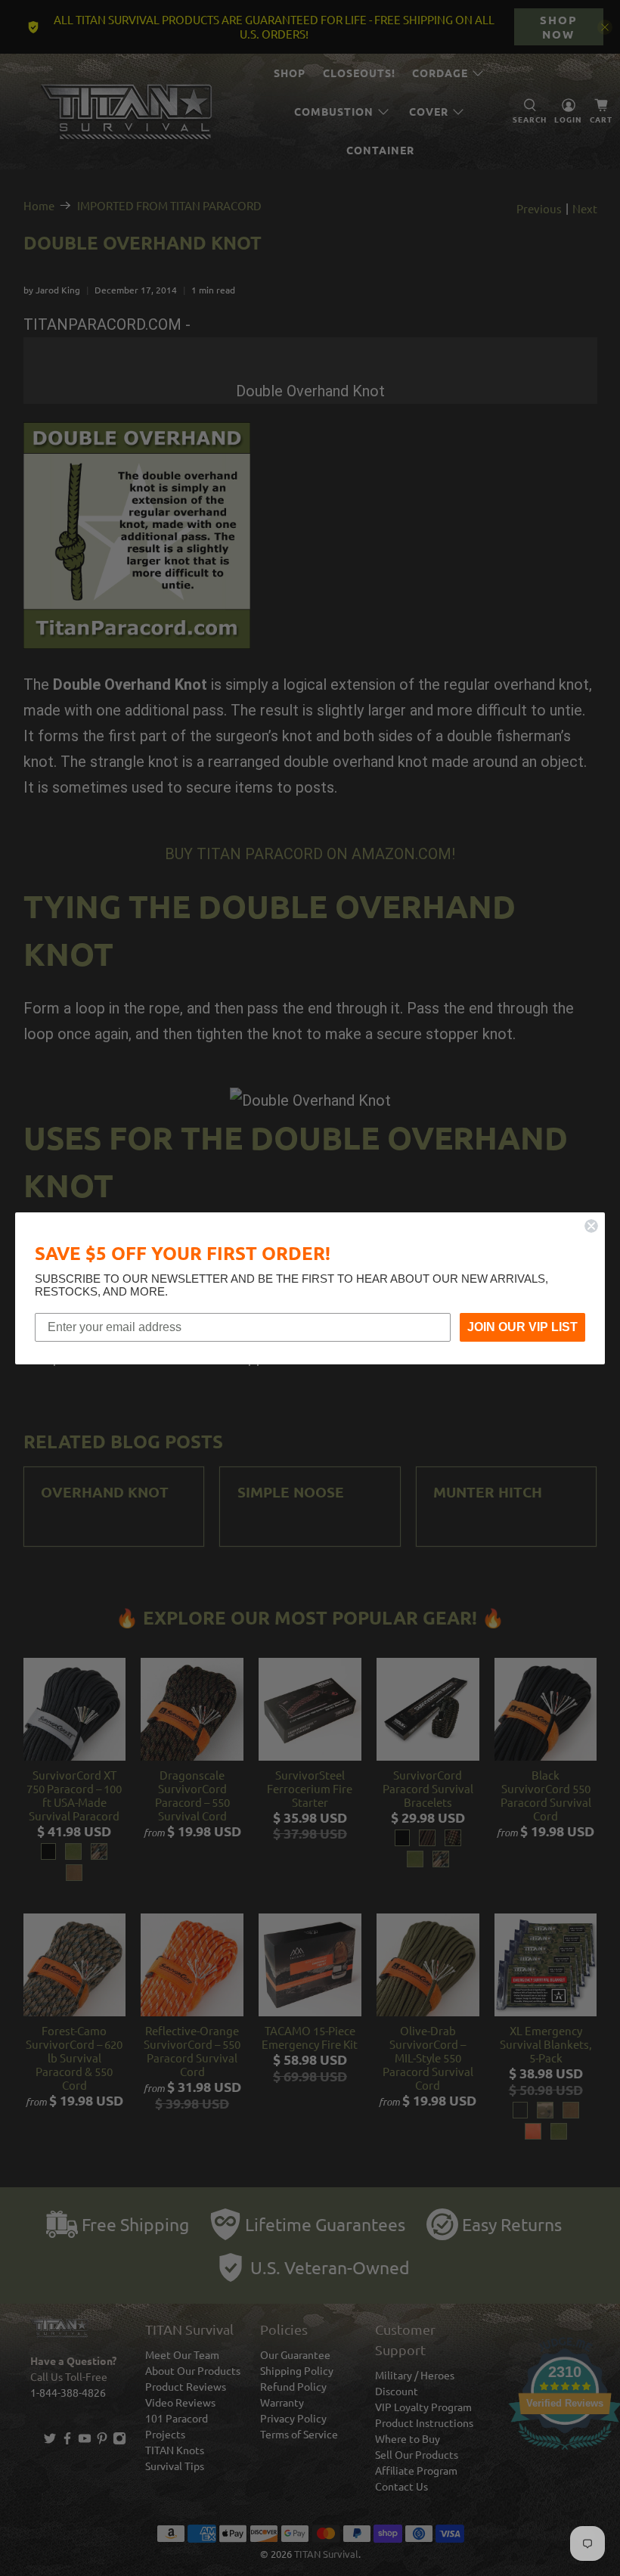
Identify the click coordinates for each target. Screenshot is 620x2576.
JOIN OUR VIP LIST (522, 1327)
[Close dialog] (591, 1226)
